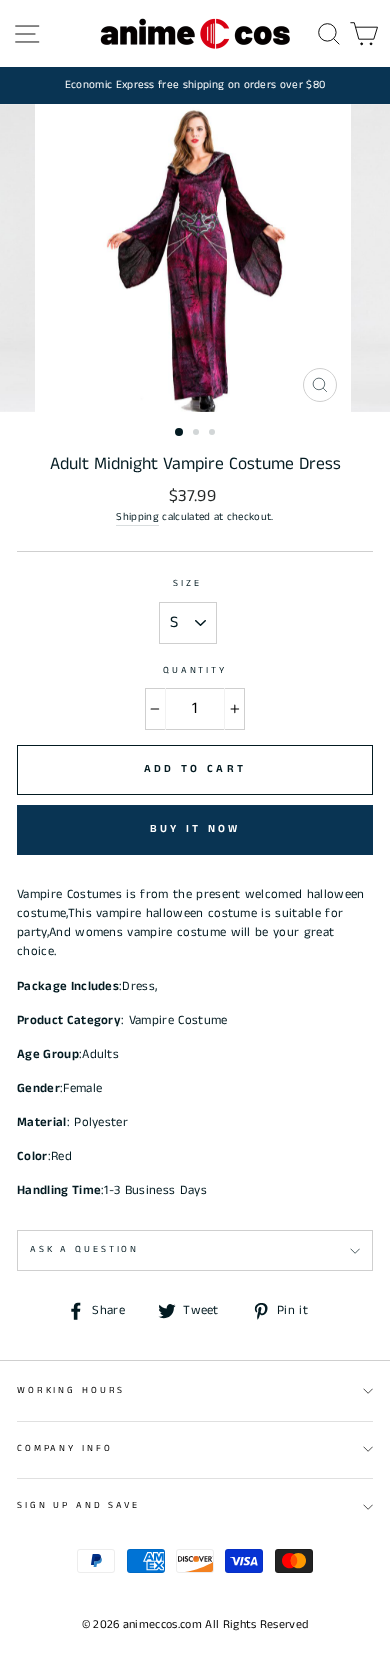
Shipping (137, 517)
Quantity (195, 670)
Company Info (64, 1448)
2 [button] (198, 434)
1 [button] (180, 433)
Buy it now (195, 829)
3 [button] (214, 434)
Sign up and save (78, 1505)
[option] (195, 85)
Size (187, 583)
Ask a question (84, 1249)
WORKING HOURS (71, 1390)
